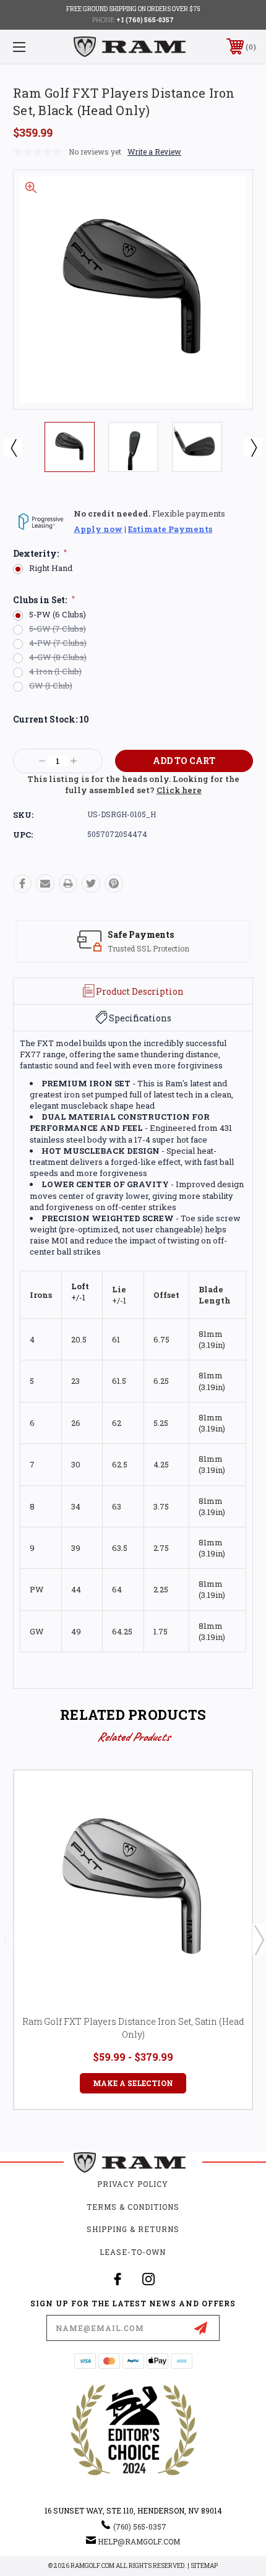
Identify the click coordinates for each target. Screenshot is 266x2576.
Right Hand (51, 568)
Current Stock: (51, 719)
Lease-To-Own (133, 2252)
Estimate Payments (170, 529)
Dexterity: (40, 554)
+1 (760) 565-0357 (145, 20)
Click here (179, 790)
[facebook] (118, 2279)
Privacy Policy (133, 2184)
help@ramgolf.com (139, 2541)
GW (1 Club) (51, 686)
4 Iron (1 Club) (55, 672)
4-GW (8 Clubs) (58, 657)
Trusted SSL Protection (148, 948)
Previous (13, 447)
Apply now (98, 529)
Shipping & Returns (133, 2229)
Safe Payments (141, 934)
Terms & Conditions (133, 2207)
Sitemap (204, 2566)
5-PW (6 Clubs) (58, 615)
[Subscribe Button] (200, 2328)
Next (253, 447)
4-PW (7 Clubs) (58, 643)
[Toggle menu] (37, 47)
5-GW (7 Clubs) (58, 629)
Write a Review (154, 152)
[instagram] (148, 2279)
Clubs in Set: (44, 600)
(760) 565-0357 (140, 2527)
